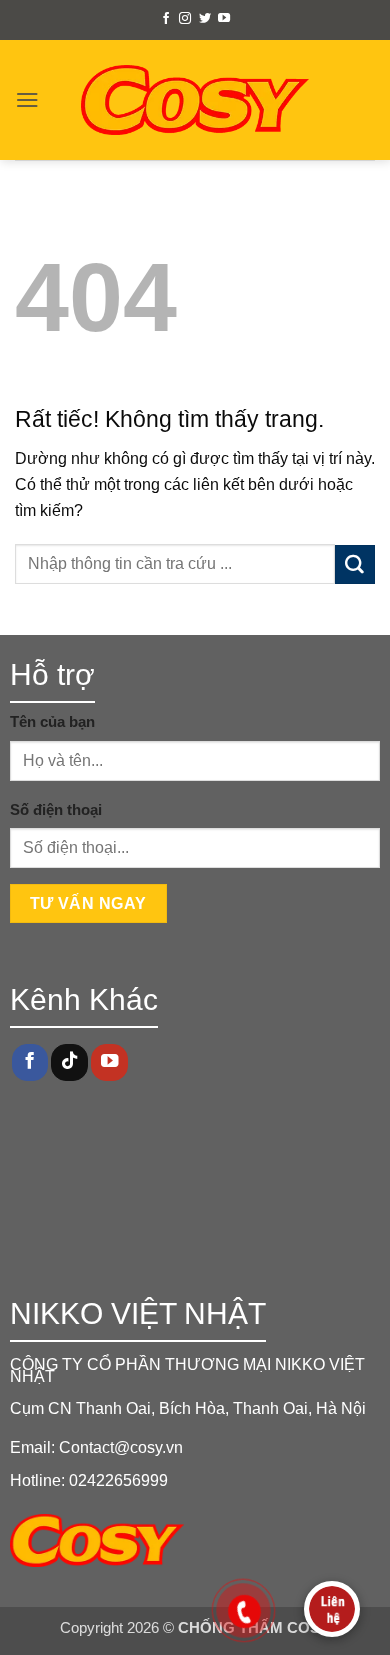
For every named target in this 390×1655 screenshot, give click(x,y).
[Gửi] (355, 565)
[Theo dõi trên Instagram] (185, 19)
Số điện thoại (56, 810)
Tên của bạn (52, 722)
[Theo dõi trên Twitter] (205, 19)
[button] (27, 99)
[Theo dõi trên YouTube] (224, 19)
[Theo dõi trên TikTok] (69, 1062)
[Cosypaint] (195, 100)
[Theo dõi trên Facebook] (166, 19)
